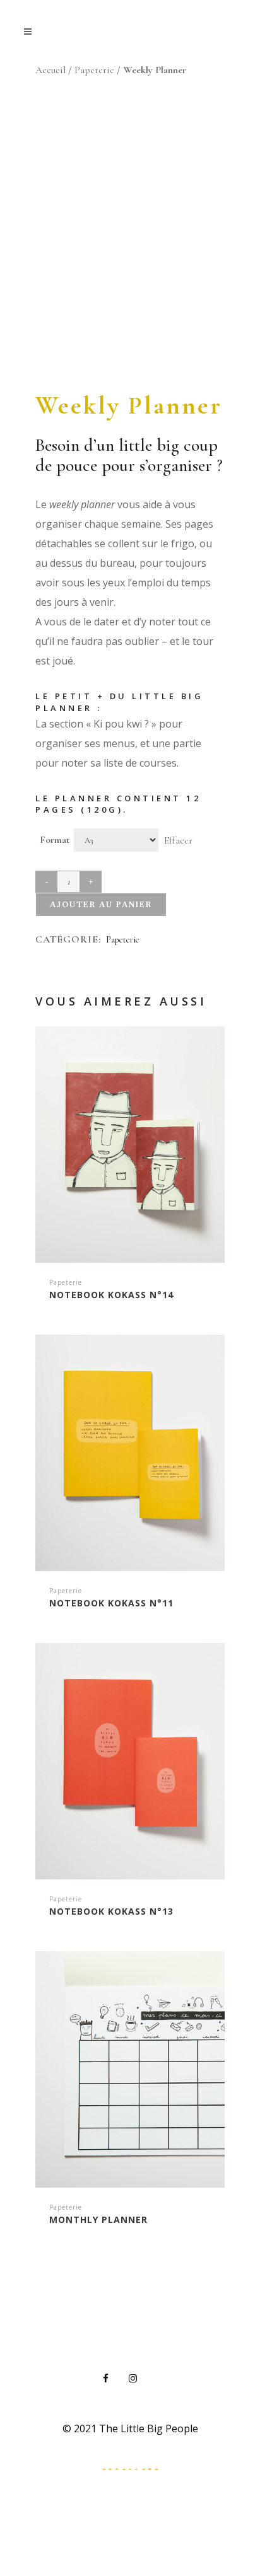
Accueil (50, 70)
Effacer (178, 840)
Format (55, 840)
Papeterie (94, 70)
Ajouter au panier (101, 905)
